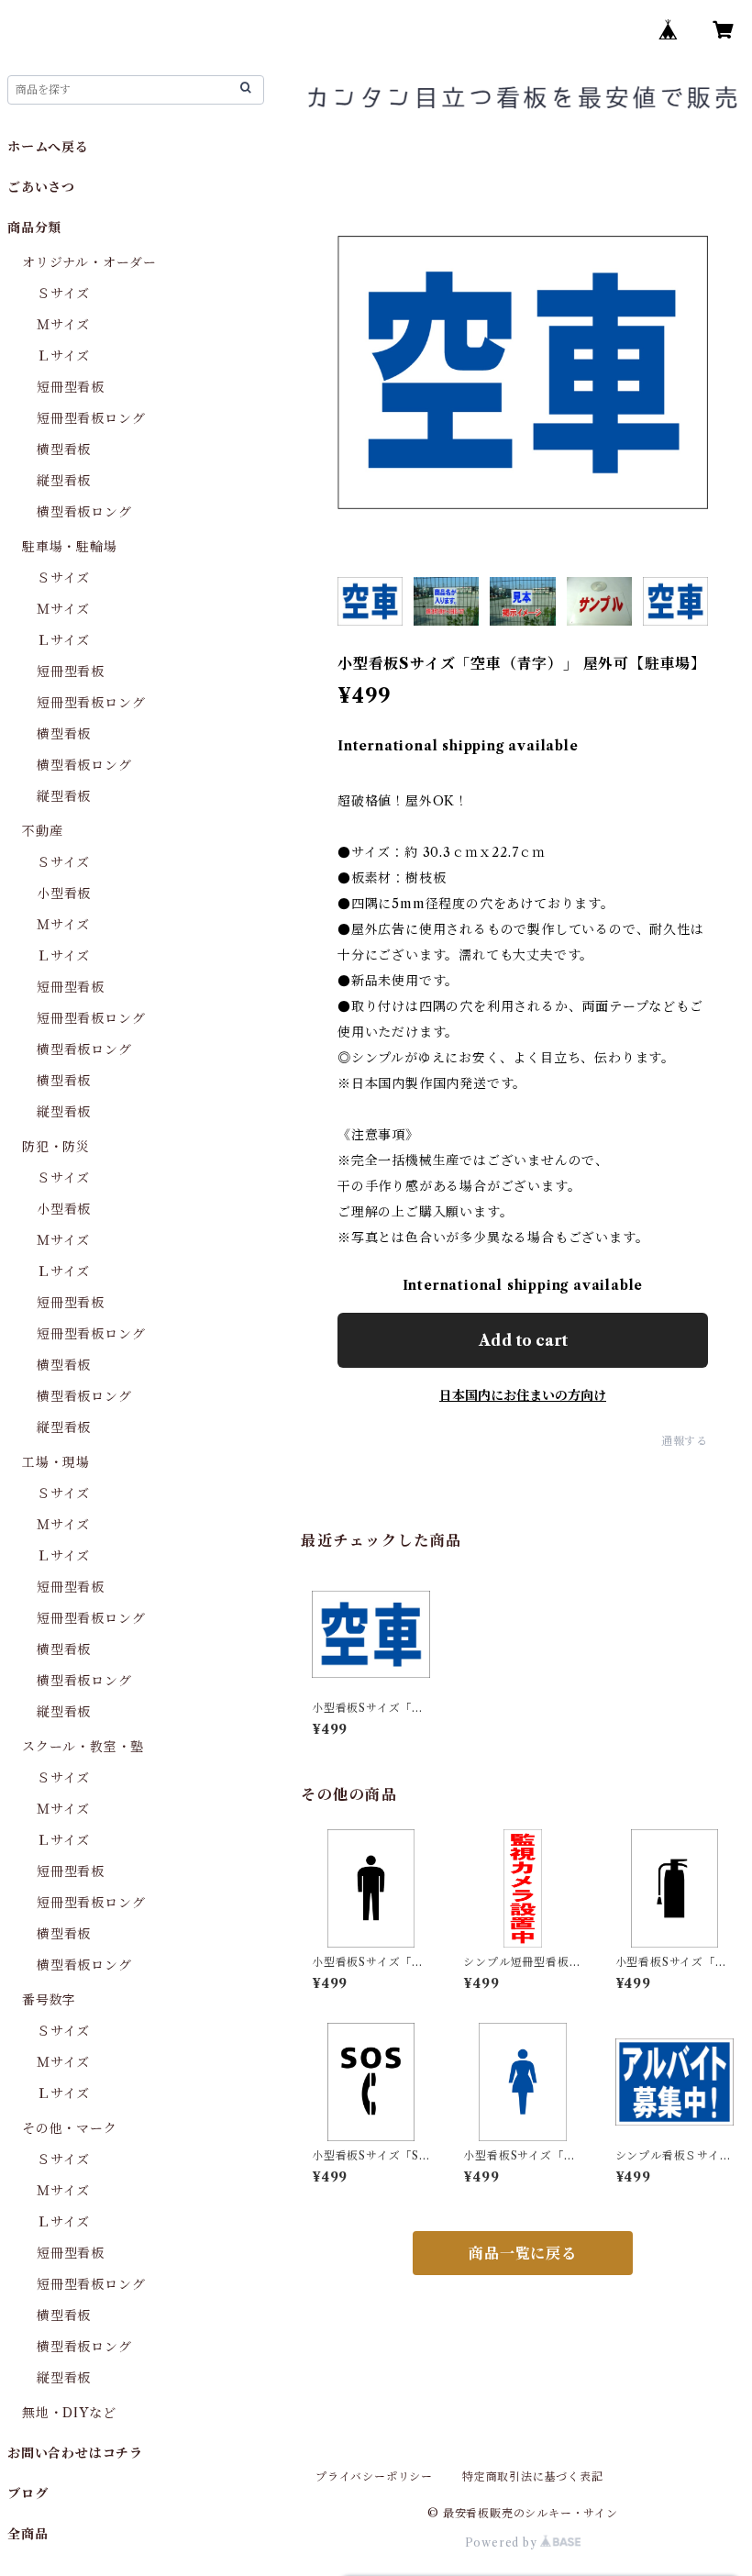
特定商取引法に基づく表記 (533, 2476)
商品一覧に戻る (523, 2253)
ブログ (28, 2493)
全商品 (28, 2534)
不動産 (42, 831)
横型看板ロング (84, 512)
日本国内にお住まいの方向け (523, 1395)
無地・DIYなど (69, 2413)
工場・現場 (56, 1462)
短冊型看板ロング (91, 418)
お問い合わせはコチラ (75, 2453)
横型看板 (64, 450)
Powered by (503, 2543)
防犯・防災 (56, 1147)
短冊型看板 (71, 387)
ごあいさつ (41, 187)
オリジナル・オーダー (89, 262)
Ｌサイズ (63, 356)
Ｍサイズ (63, 325)
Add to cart (523, 1340)
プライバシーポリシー (374, 2476)
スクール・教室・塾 (83, 1747)
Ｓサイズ (63, 294)
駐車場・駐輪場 (70, 547)
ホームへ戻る (48, 147)
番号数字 (49, 2000)
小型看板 (64, 894)
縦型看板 (64, 481)
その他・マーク (70, 2128)
